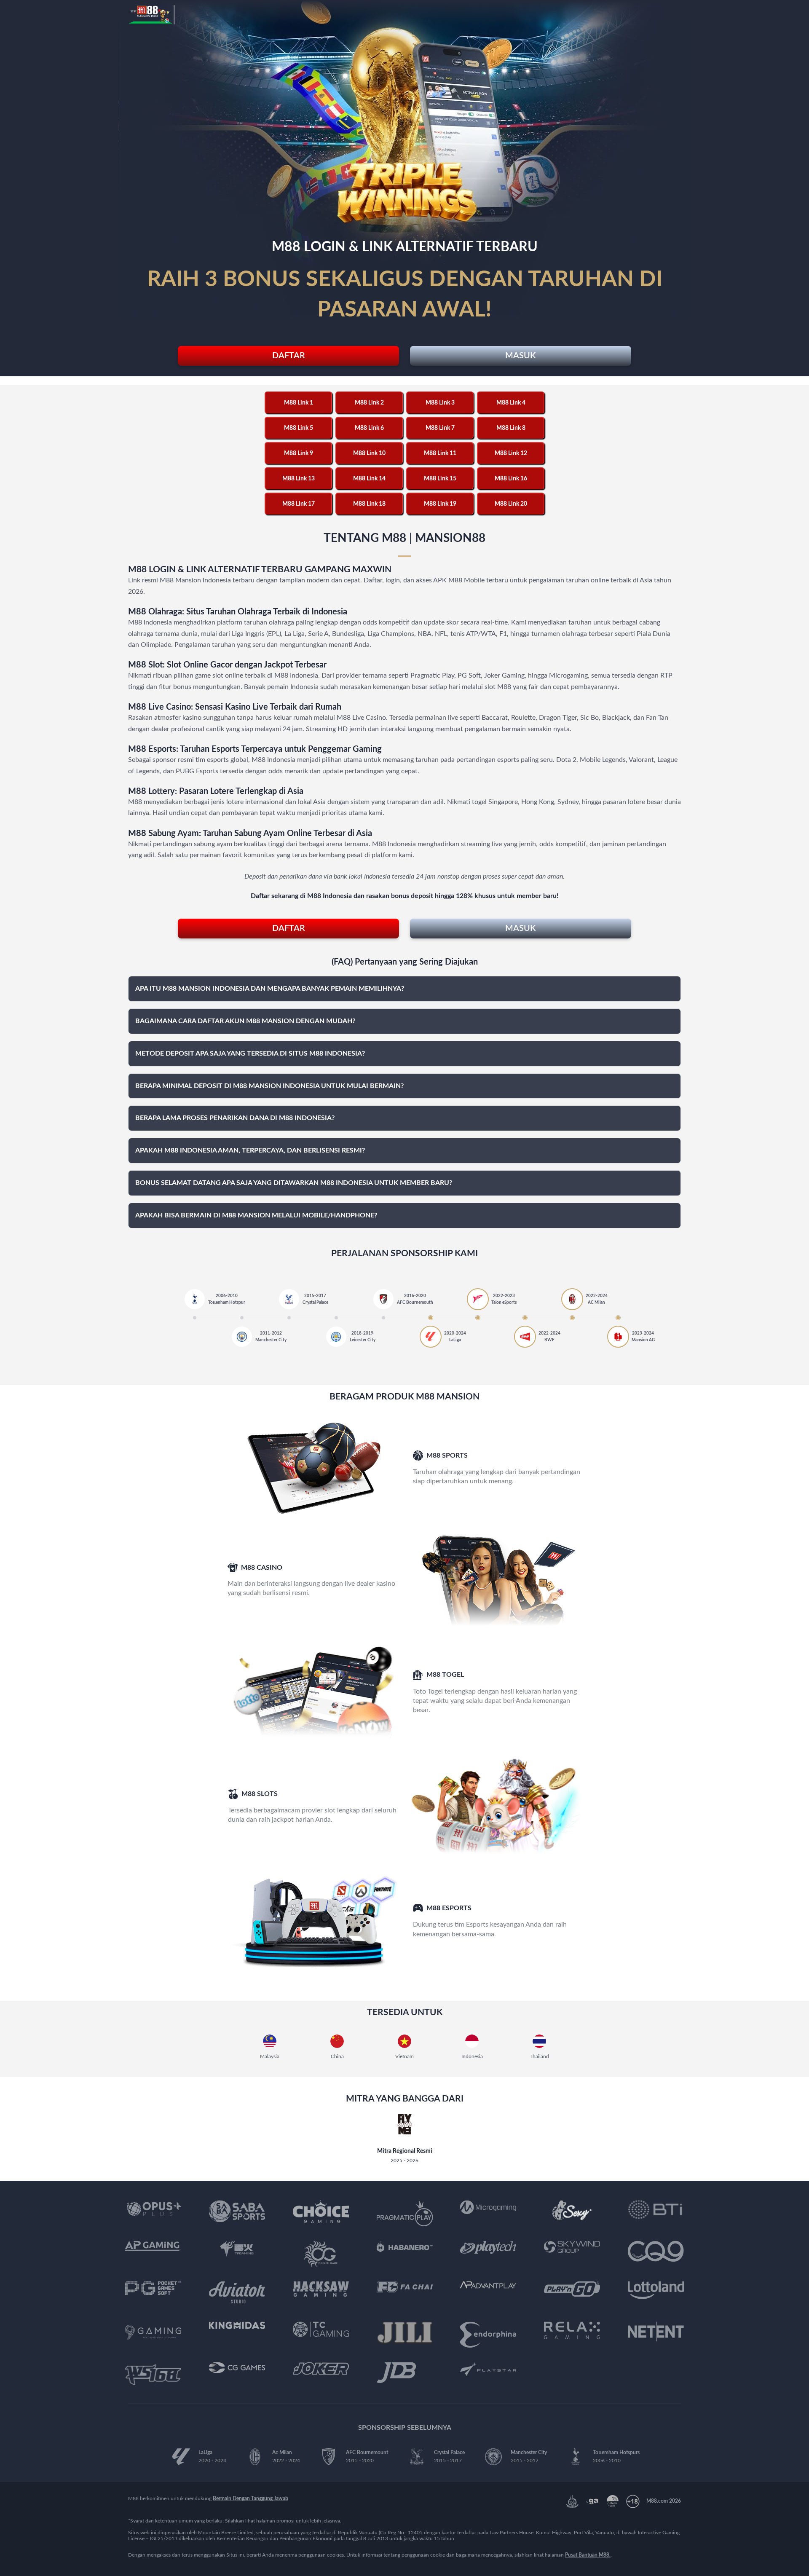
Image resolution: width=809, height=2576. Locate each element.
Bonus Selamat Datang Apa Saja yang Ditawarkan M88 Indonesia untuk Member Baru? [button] (294, 1183)
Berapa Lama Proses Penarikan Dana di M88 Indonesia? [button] (235, 1118)
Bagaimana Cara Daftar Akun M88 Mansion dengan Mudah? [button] (245, 1021)
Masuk (520, 356)
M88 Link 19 (440, 504)
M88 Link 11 (440, 453)
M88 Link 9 (299, 453)
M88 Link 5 (299, 428)
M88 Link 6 (369, 428)
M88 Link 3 (440, 403)
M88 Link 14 (369, 479)
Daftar (289, 356)
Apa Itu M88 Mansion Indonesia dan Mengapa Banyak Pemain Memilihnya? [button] (270, 989)
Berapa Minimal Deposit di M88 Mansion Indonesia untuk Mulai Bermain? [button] (269, 1086)
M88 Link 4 (511, 403)
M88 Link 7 (440, 428)
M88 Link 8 (511, 428)
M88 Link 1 (299, 403)
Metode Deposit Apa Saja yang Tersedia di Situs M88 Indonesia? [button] (250, 1053)
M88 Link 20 (511, 504)
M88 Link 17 (299, 504)
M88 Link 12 (511, 453)
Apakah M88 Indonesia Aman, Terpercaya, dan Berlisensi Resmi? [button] (250, 1150)
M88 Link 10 (369, 453)
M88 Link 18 (369, 504)
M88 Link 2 (369, 403)
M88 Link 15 (440, 479)
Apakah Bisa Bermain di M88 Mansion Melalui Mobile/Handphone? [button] (256, 1215)
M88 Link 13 (299, 479)
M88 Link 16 (511, 479)
